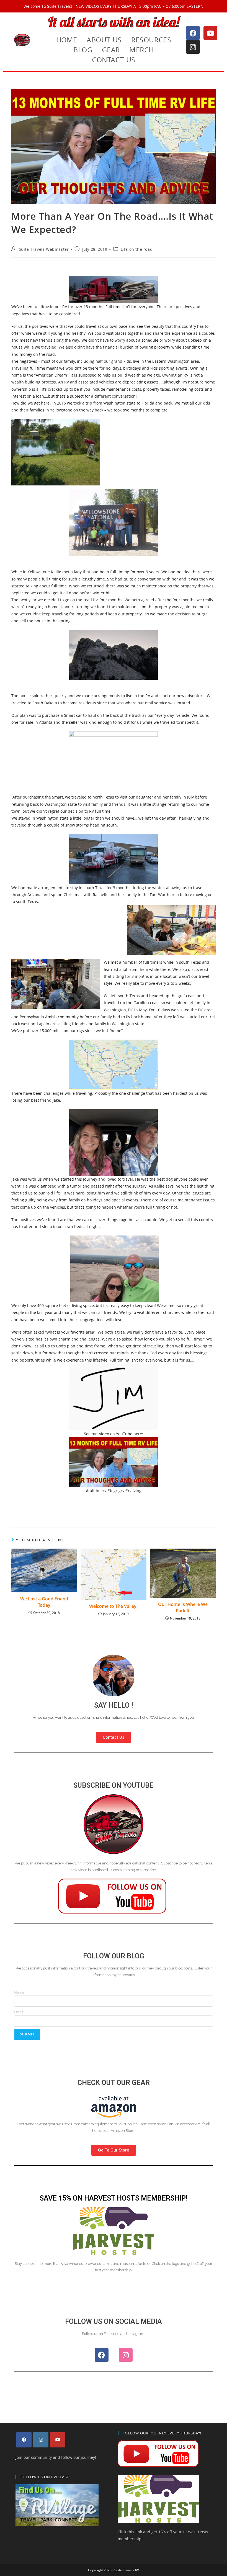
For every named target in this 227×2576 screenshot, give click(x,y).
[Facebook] (193, 33)
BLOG (83, 50)
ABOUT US (104, 40)
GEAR (111, 50)
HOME (67, 40)
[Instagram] (193, 47)
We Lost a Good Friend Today (44, 1602)
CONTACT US (114, 60)
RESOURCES (151, 40)
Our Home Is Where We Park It (183, 1607)
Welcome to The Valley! (113, 1606)
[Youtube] (210, 33)
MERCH (142, 50)
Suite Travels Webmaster (44, 249)
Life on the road (137, 249)
